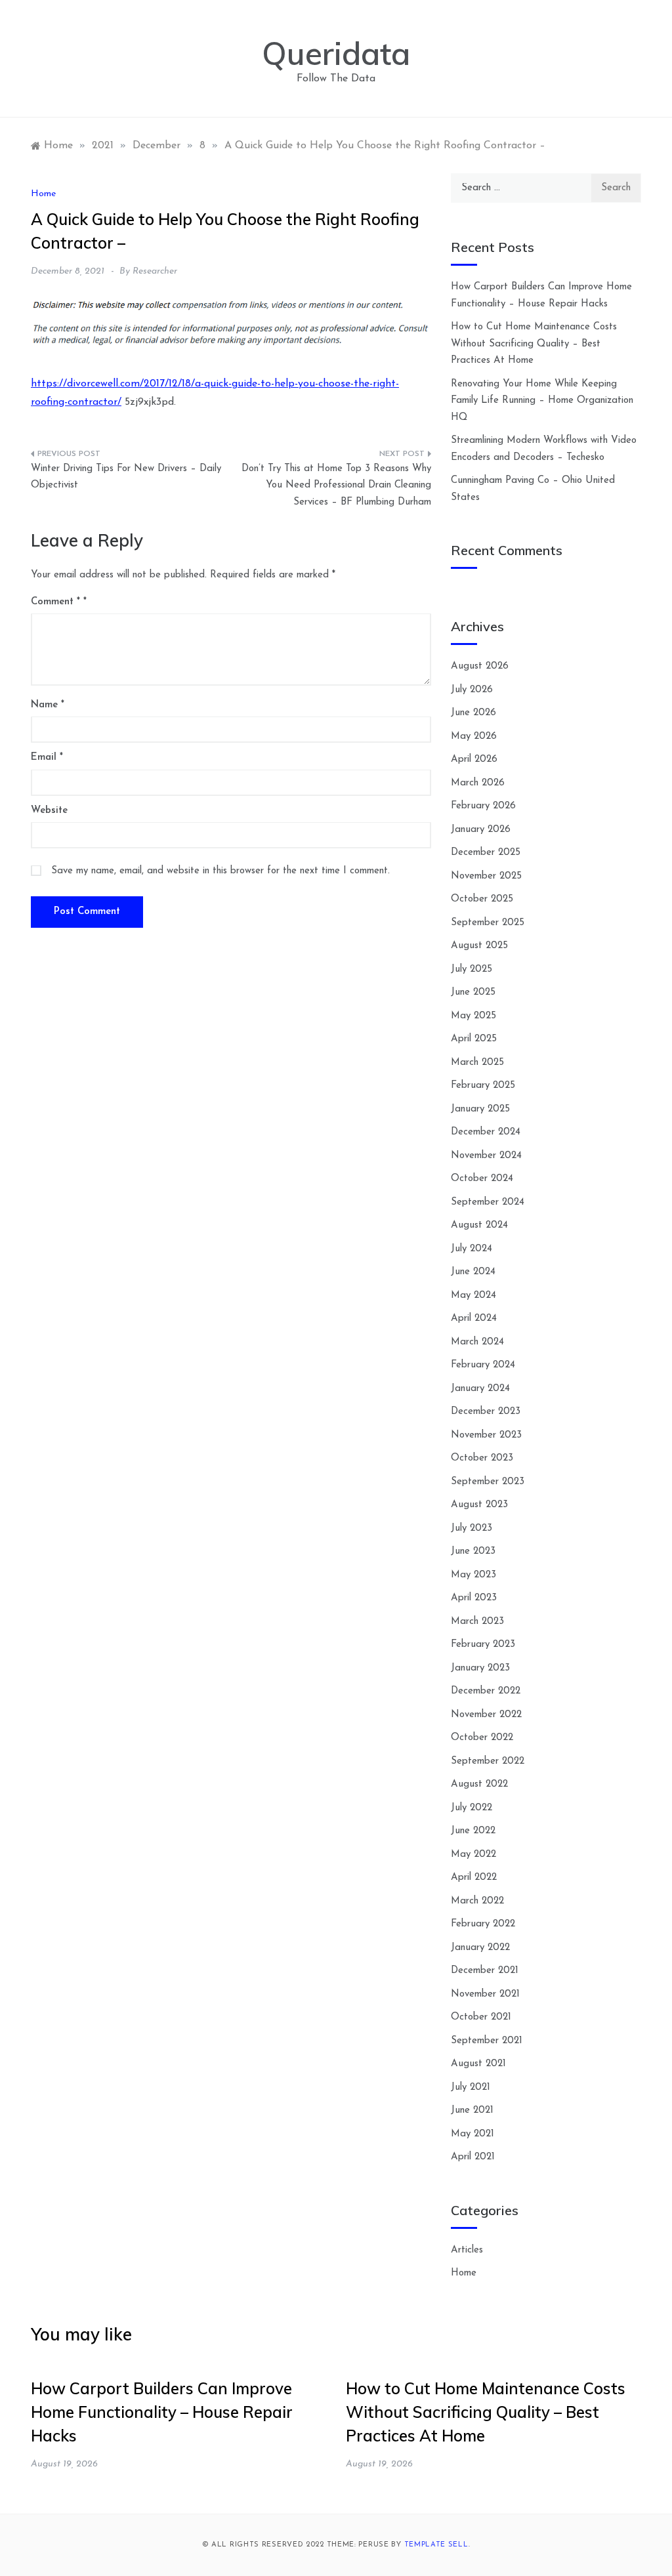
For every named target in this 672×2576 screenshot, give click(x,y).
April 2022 (474, 1878)
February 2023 (483, 1645)
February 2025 (483, 1086)
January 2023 (480, 1668)
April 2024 (474, 1319)
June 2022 (473, 1831)
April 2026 (474, 759)
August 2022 (479, 1784)
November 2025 (486, 876)
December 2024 (486, 1132)
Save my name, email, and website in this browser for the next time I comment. (220, 871)
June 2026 (473, 713)
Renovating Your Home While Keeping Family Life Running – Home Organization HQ (542, 401)
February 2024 (483, 1365)
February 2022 (483, 1924)
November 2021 (485, 1994)
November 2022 (486, 1715)
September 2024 (488, 1202)
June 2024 (473, 1272)
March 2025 (477, 1063)
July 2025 (472, 969)
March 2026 (478, 783)
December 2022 (486, 1691)
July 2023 (472, 1528)
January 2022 (480, 1948)
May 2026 (474, 737)
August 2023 (479, 1505)
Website (49, 811)
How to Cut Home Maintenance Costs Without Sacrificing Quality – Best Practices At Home (534, 344)
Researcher (155, 271)
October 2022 (482, 1738)
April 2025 (474, 1039)
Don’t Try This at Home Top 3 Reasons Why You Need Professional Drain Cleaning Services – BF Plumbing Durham (336, 486)
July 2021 (471, 2088)
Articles (467, 2250)
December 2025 (486, 853)
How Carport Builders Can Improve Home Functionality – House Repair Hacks (162, 2412)
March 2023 (477, 1622)
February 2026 (483, 806)
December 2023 (486, 1412)
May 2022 (473, 1855)
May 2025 (473, 1016)
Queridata (336, 53)
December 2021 (485, 1971)
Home (43, 194)
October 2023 (482, 1458)
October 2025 (482, 899)
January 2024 (480, 1389)
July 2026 (472, 690)
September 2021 (487, 2041)
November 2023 (486, 1435)
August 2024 (479, 1225)
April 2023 (474, 1598)
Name (48, 705)
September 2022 (488, 1761)
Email (47, 758)
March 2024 (477, 1342)
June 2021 (472, 2110)
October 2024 (482, 1179)
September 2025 (488, 923)
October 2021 (481, 2017)
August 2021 (478, 2064)
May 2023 (473, 1575)
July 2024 (472, 1249)
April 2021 (473, 2157)
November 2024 (486, 1156)
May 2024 (473, 1296)
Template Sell (436, 2545)
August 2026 (480, 666)
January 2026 (481, 830)
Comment (55, 602)
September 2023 (488, 1482)
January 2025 (480, 1109)
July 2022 (472, 1808)
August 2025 (479, 946)
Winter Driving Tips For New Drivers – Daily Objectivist (126, 477)
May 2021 (472, 2134)
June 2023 (473, 1551)
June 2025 (473, 992)
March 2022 (477, 1901)
